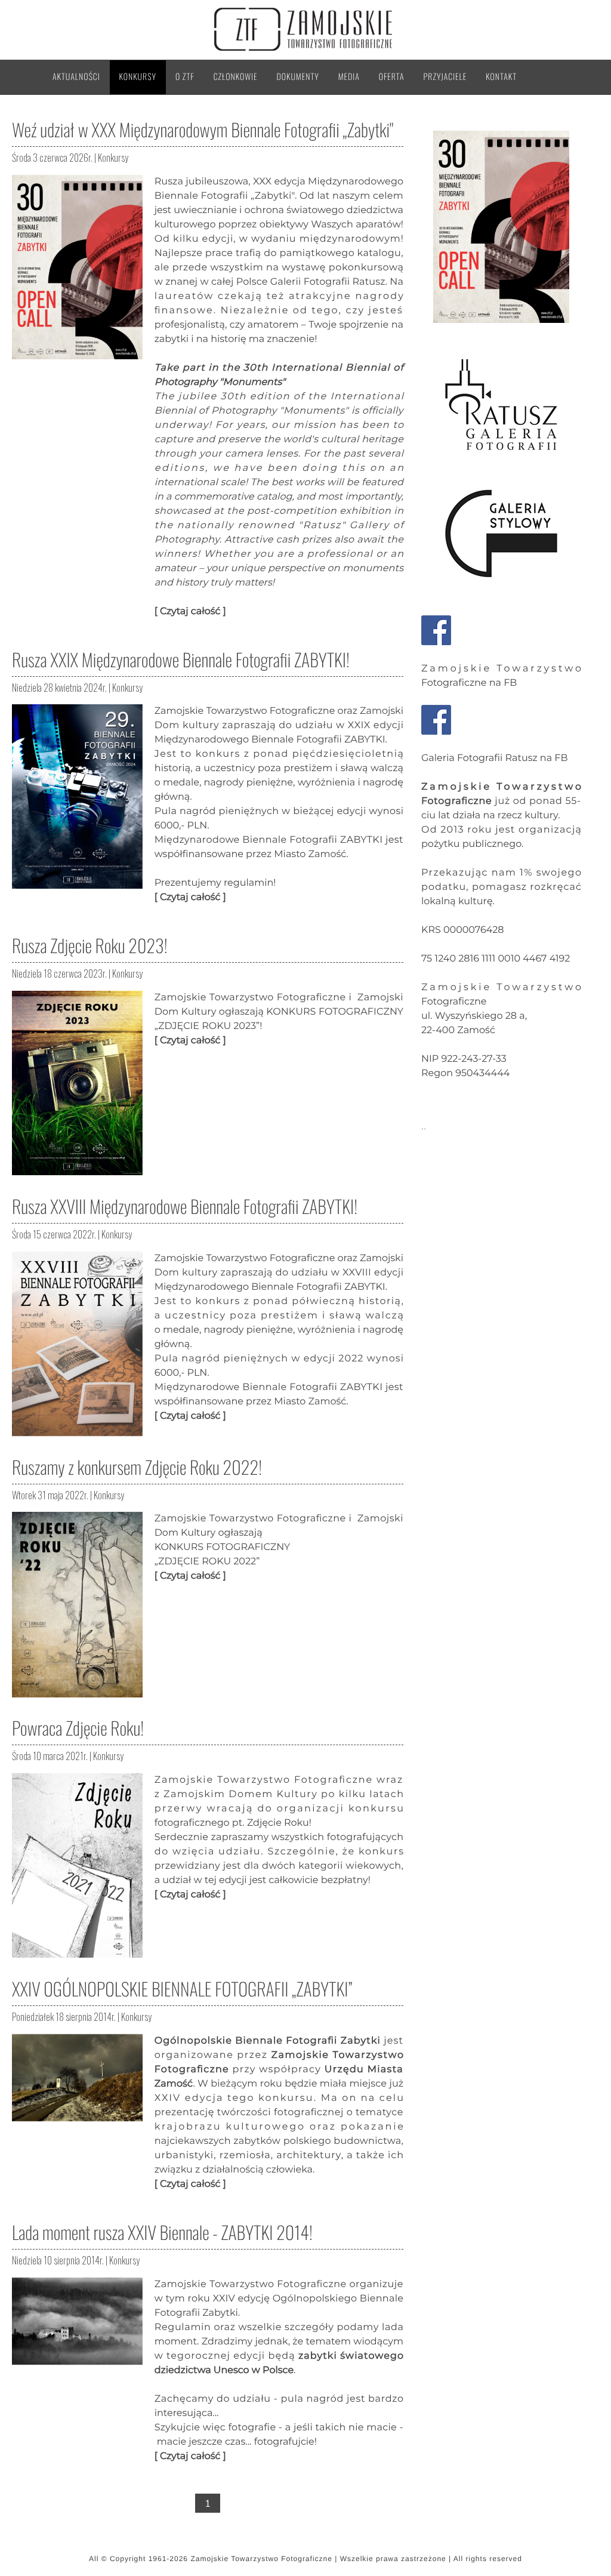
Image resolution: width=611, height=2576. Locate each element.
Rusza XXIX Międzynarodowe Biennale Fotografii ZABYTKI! (181, 659)
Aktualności (76, 77)
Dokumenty (298, 77)
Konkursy (138, 77)
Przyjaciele (445, 77)
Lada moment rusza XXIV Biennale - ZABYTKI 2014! (162, 2232)
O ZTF (185, 77)
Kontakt (501, 77)
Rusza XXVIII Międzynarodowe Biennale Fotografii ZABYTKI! (185, 1206)
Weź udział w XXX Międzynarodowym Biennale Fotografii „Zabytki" (203, 129)
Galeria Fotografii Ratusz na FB (495, 758)
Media (349, 77)
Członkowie (236, 77)
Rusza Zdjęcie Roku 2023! (90, 945)
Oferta (392, 77)
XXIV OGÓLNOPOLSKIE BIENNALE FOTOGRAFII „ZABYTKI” (182, 1988)
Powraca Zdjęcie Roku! (78, 1728)
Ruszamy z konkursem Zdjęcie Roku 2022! (137, 1467)
